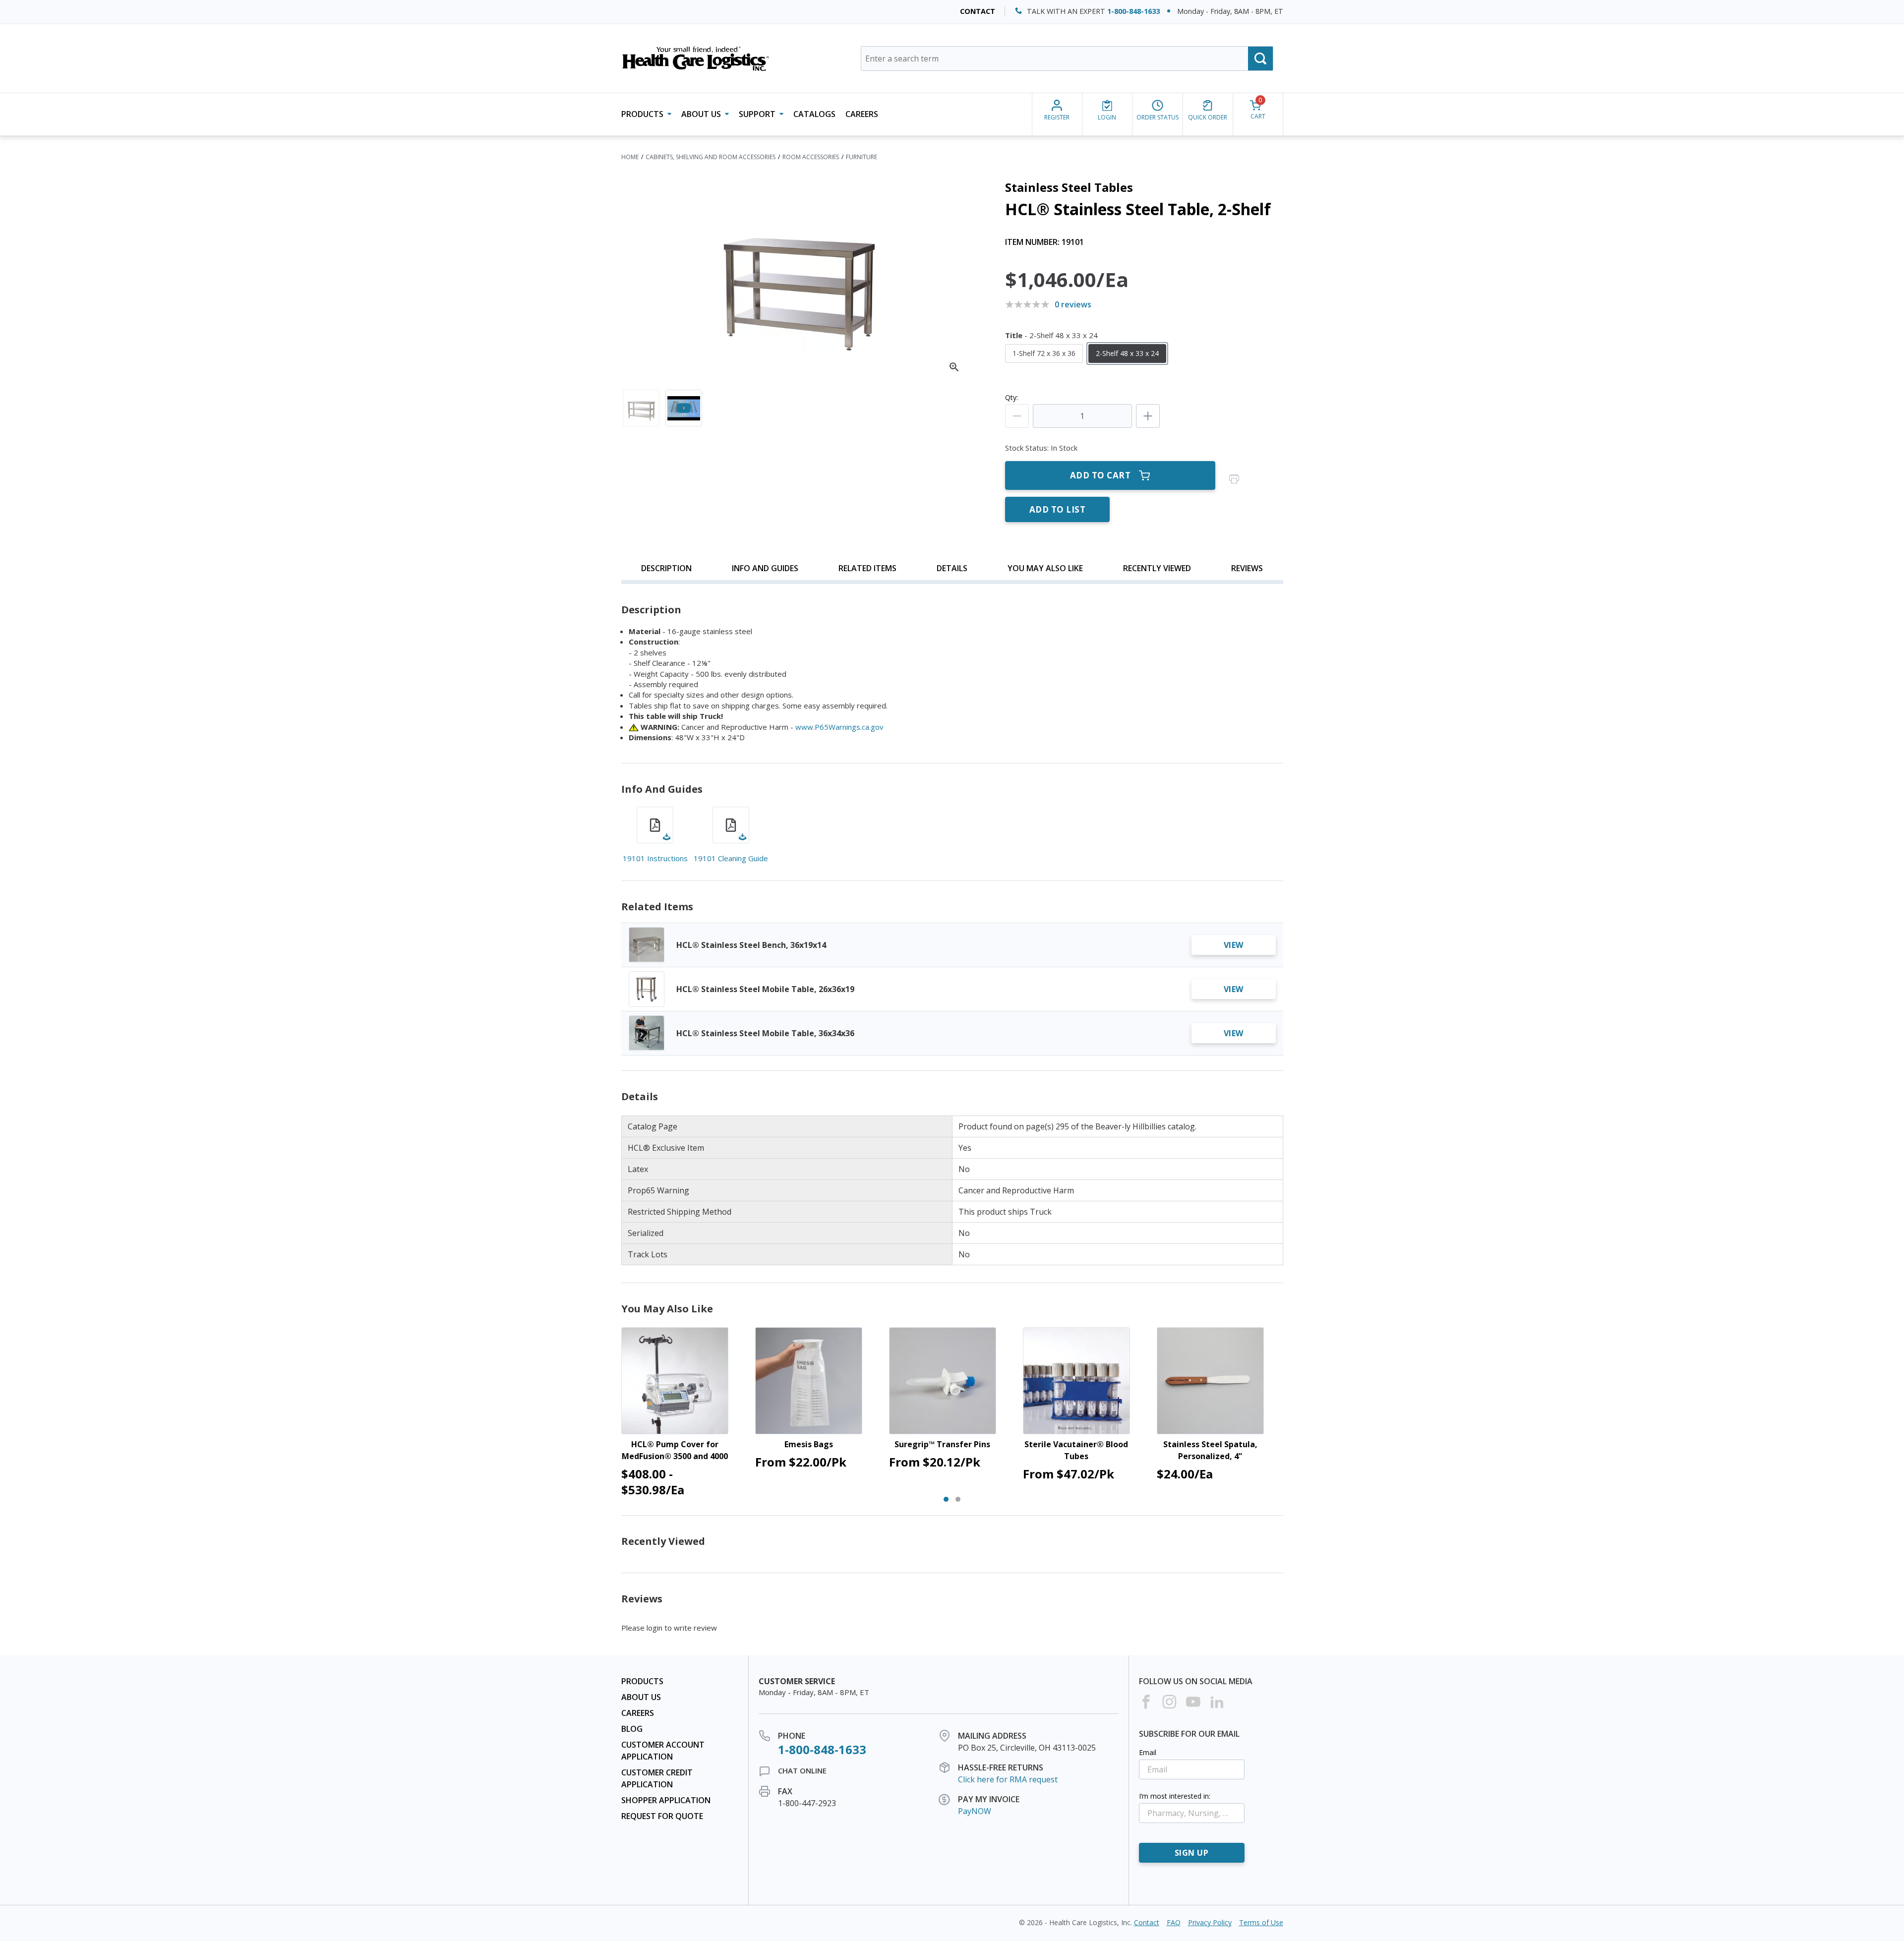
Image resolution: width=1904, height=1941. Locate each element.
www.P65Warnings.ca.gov (839, 727)
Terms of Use (1261, 1922)
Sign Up (1192, 1853)
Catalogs (814, 114)
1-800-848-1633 (1133, 11)
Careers (862, 114)
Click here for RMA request (1008, 1779)
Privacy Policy (1210, 1922)
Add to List (1058, 509)
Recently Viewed (1157, 568)
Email (1148, 1752)
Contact (978, 11)
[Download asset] (655, 825)
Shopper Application (666, 1800)
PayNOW (975, 1811)
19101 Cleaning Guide (731, 858)
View (1234, 945)
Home (630, 157)
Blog (632, 1729)
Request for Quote (662, 1816)
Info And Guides (765, 568)
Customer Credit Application (657, 1778)
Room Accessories (811, 157)
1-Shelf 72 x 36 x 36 (1044, 353)
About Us (641, 1697)
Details (952, 568)
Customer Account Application (663, 1751)
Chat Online (802, 1770)
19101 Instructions (655, 858)
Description (666, 568)
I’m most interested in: (1175, 1796)
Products (642, 1681)
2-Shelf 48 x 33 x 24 (1127, 353)
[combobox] (1067, 59)
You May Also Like (1045, 568)
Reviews (1247, 568)
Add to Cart (1101, 475)
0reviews (1073, 304)
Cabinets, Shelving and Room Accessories (711, 157)
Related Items (867, 568)
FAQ (1174, 1922)
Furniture (862, 157)
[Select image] (641, 408)
